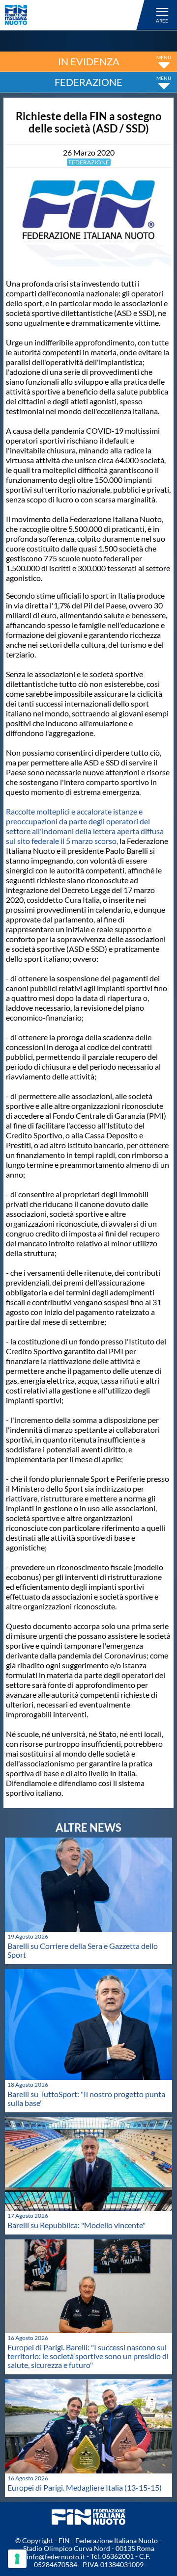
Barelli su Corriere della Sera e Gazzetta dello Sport (83, 1950)
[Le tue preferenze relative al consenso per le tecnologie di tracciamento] (17, 2559)
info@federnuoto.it (56, 2557)
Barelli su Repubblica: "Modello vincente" (76, 2225)
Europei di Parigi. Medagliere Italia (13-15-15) (85, 2487)
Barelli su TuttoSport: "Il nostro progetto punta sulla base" (86, 2098)
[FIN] (76, 15)
